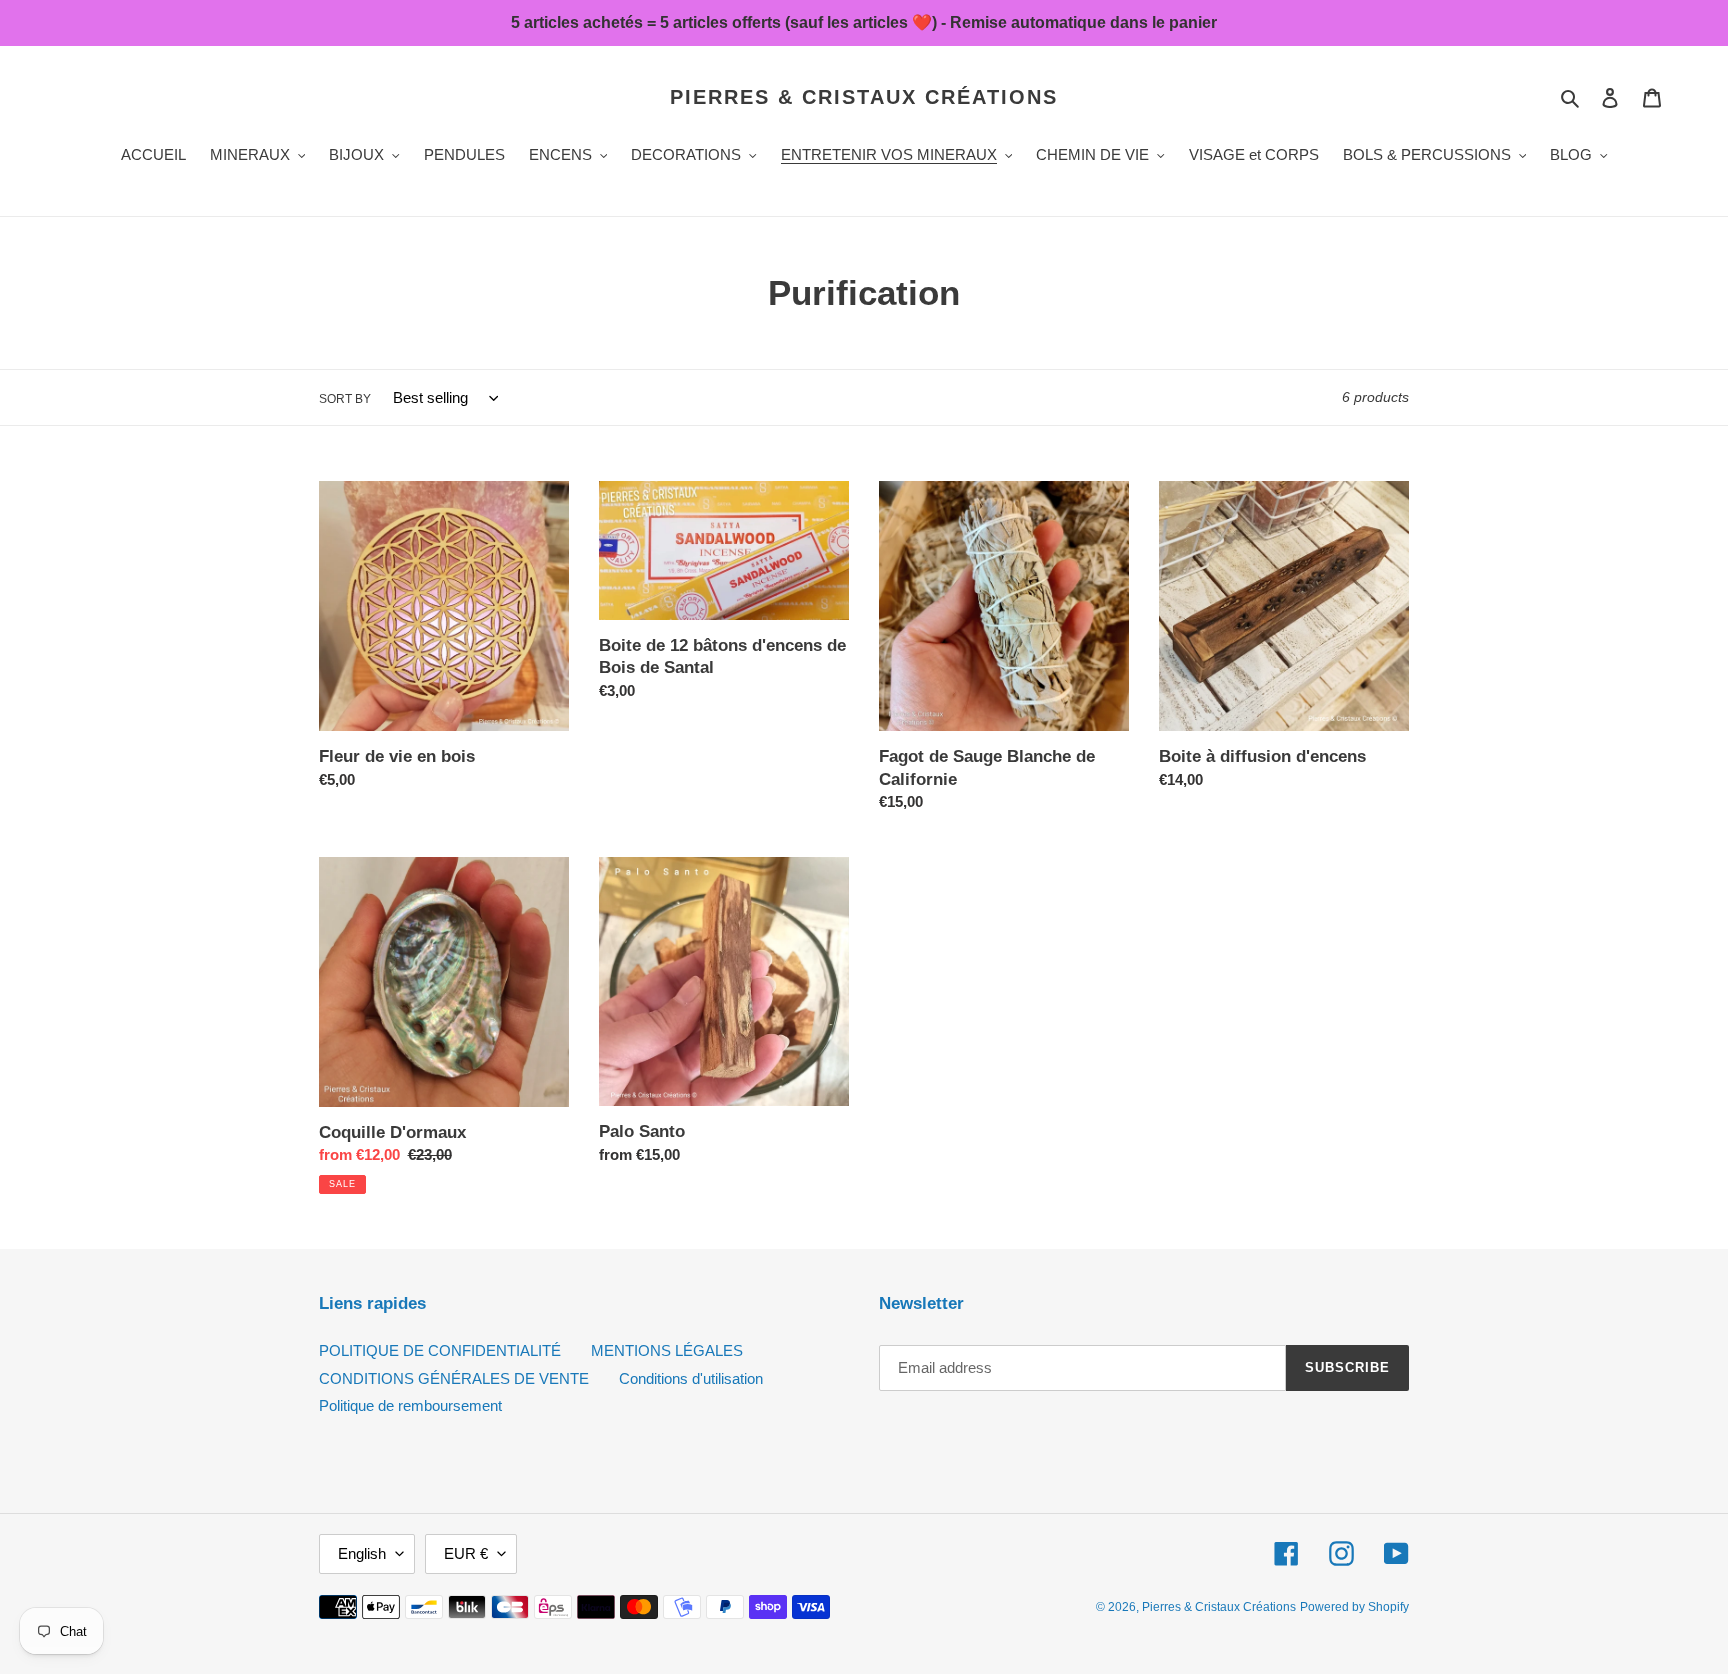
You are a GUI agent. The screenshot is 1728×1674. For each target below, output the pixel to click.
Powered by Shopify (1354, 1607)
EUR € (466, 1553)
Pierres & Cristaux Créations (864, 97)
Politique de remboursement (410, 1405)
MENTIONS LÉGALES (667, 1350)
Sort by (345, 399)
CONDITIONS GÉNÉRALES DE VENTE (454, 1378)
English (362, 1553)
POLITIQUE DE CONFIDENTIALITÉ (440, 1350)
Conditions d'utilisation (691, 1378)
